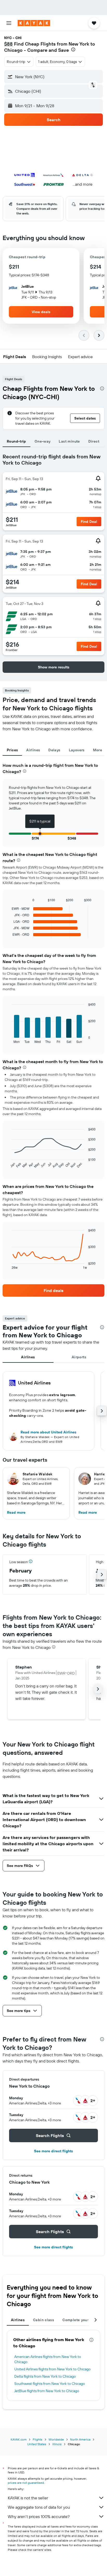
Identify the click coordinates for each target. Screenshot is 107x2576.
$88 (8, 44)
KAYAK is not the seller (28, 2498)
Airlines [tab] (33, 750)
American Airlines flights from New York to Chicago (48, 2359)
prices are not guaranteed (26, 2483)
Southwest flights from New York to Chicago (50, 2384)
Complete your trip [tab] (79, 2320)
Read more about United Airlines (48, 1432)
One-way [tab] (43, 441)
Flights (38, 2439)
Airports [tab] (79, 1357)
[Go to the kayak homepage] (34, 23)
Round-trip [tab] (16, 441)
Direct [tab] (94, 441)
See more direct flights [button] (53, 2151)
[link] (53, 1290)
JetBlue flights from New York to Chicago (47, 2391)
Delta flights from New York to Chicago (45, 2376)
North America (80, 2439)
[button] (9, 23)
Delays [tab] (54, 750)
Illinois (57, 2444)
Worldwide (56, 2439)
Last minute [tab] (69, 441)
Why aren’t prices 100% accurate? (39, 2516)
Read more (16, 1512)
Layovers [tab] (77, 750)
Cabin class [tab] (44, 2320)
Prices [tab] (12, 750)
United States (37, 2444)
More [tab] (98, 750)
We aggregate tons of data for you (39, 2507)
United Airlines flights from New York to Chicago (52, 2369)
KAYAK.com (19, 2439)
